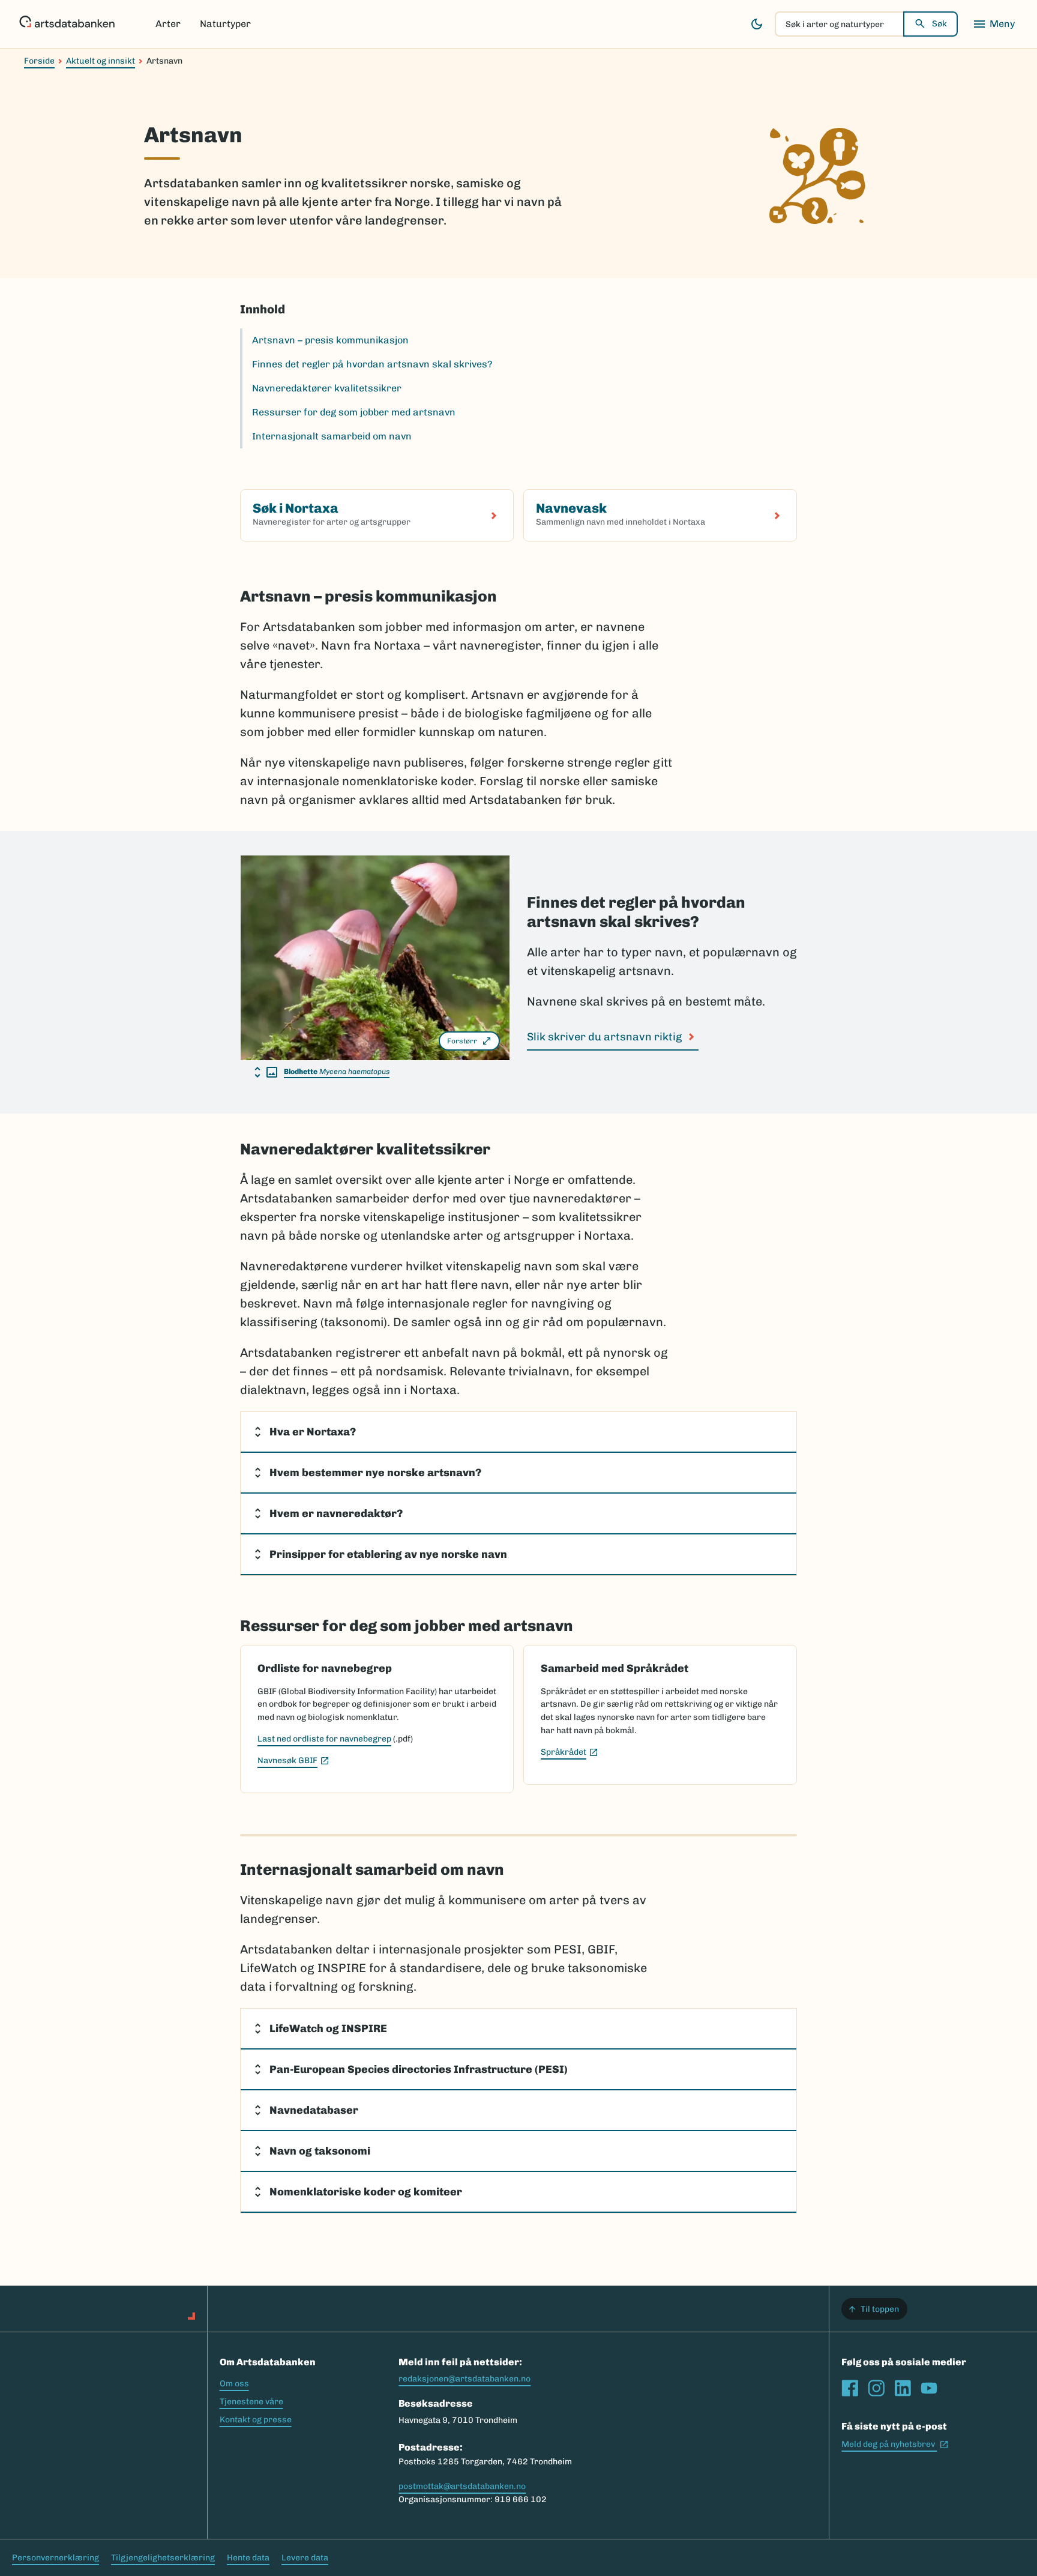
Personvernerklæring (56, 2558)
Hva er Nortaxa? (313, 1432)
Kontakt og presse (256, 2420)
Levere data (305, 2558)
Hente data (248, 2558)
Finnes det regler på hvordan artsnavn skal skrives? (372, 364)
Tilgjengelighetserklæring (163, 2558)
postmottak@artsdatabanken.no (462, 2486)
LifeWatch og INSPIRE (328, 2029)
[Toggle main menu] (994, 24)
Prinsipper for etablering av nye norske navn (388, 1554)
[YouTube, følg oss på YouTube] (929, 2388)
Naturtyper (225, 24)
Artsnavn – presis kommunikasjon (330, 340)
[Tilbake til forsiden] (67, 24)
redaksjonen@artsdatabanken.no (464, 2379)
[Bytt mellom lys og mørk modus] (757, 24)
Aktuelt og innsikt (101, 61)
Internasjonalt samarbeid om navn (332, 436)
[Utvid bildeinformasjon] (266, 1072)
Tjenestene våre (251, 2402)
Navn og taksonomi (320, 2151)
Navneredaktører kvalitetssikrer (327, 388)
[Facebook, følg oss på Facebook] (850, 2388)
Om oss (234, 2384)
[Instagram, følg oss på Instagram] (876, 2388)
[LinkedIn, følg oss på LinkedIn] (903, 2388)
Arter (168, 24)
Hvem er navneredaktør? (336, 1513)
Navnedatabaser (314, 2110)
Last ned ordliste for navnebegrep (324, 1739)
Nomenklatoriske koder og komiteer (366, 2192)
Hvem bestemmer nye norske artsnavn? (375, 1473)
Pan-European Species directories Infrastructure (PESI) (419, 2069)
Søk (939, 24)
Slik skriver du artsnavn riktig (604, 1037)
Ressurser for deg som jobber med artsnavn (354, 412)
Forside (39, 61)
